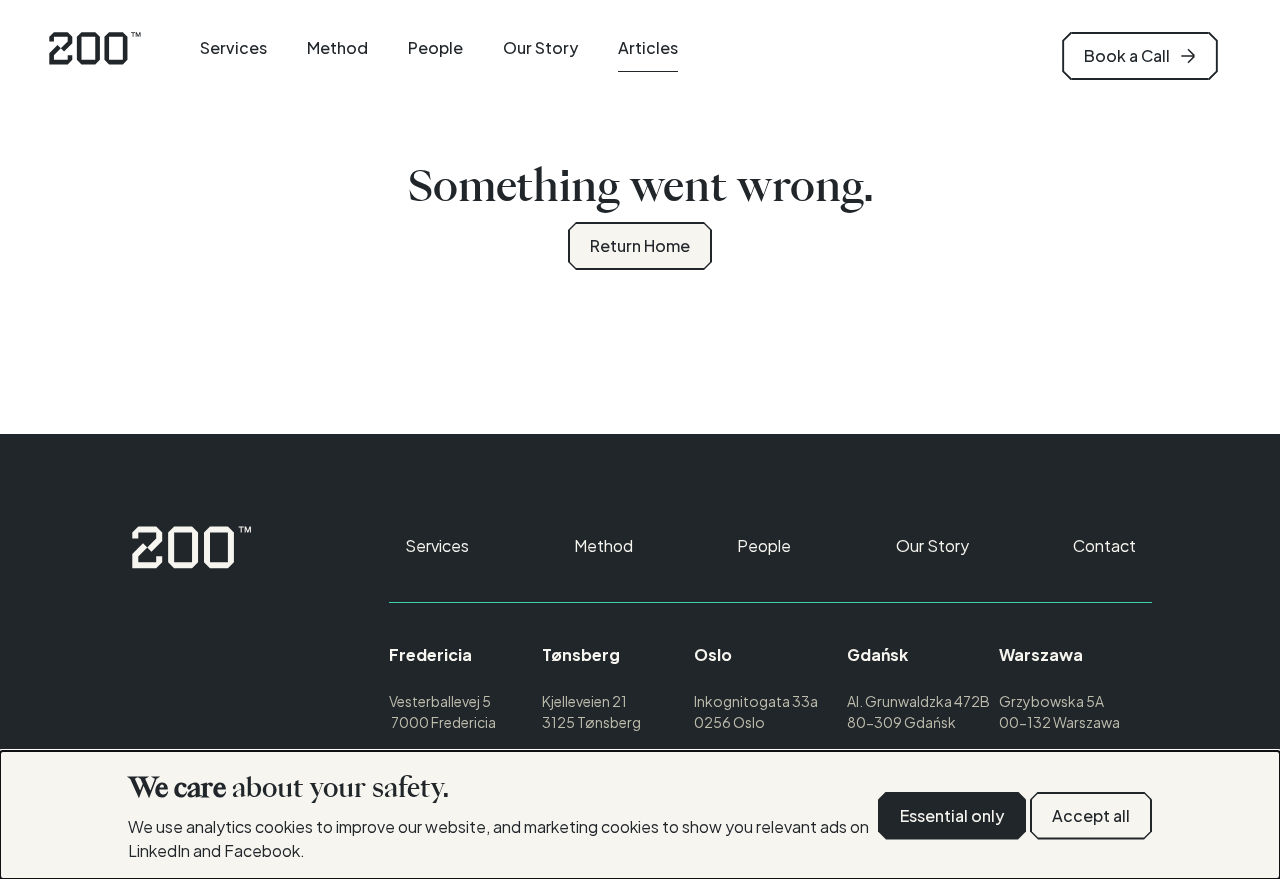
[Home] (191, 547)
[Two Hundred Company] (95, 48)
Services (233, 47)
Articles (648, 47)
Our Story (540, 47)
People (435, 47)
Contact (1104, 545)
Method (337, 47)
